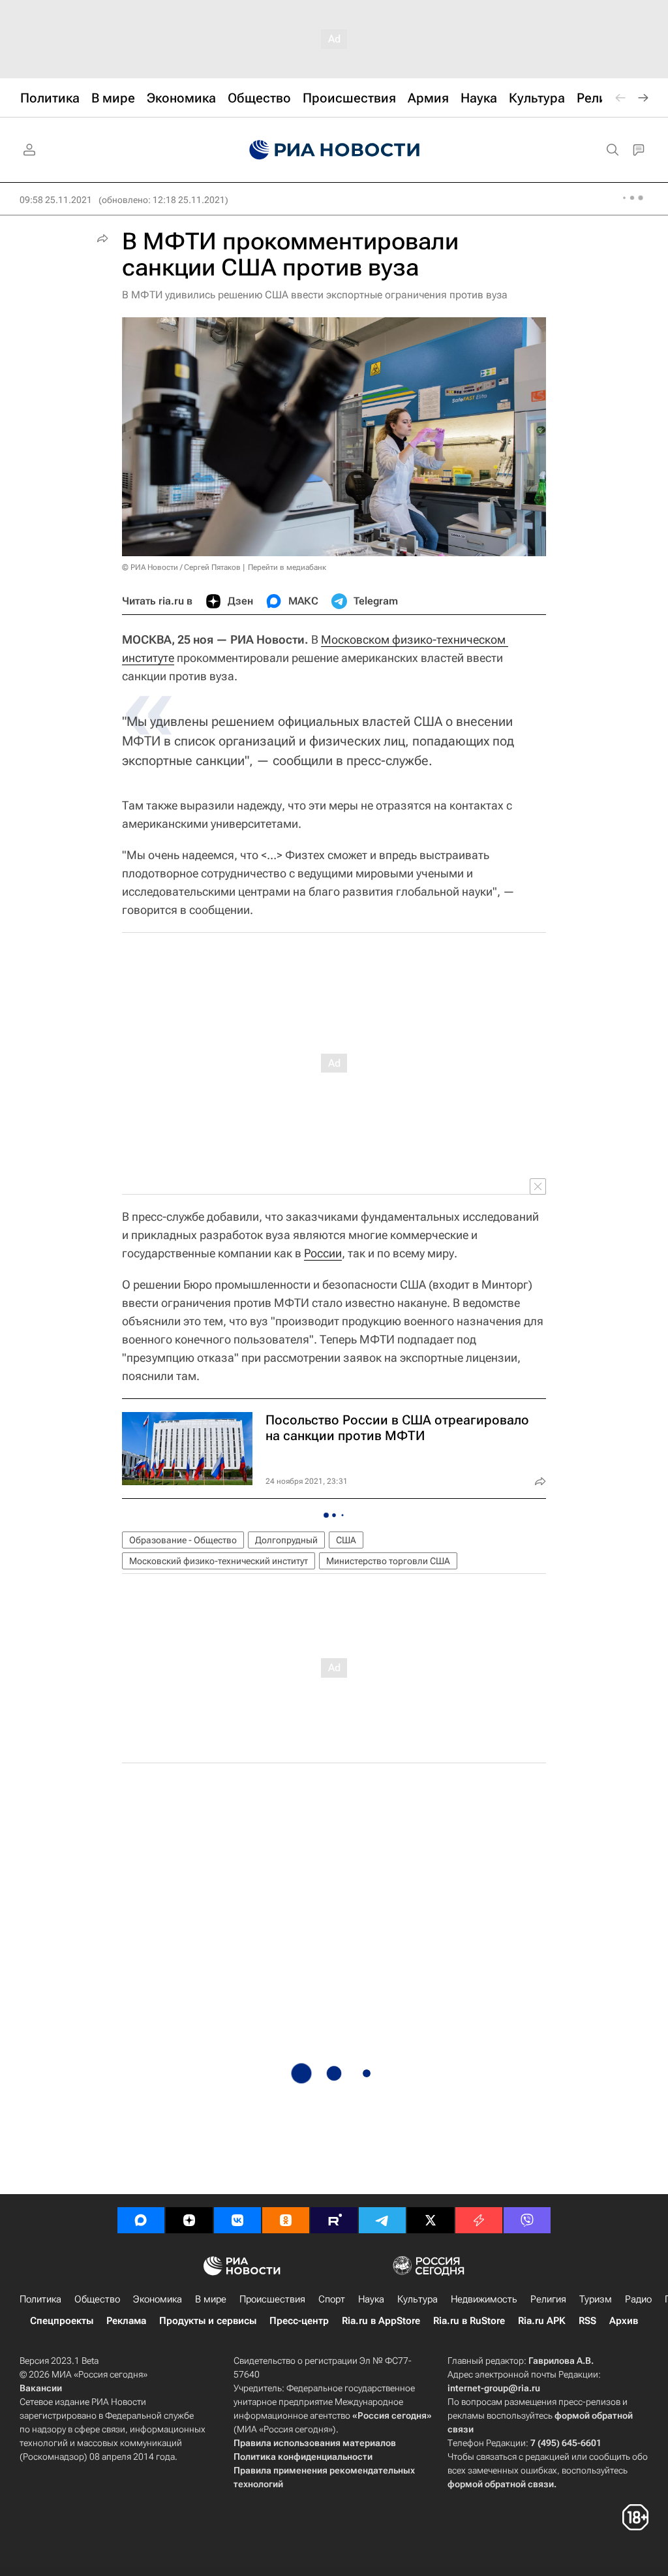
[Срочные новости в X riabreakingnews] (479, 2220)
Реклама (126, 2321)
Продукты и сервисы (208, 2321)
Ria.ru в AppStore (381, 2321)
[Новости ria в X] (431, 2220)
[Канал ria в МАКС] (141, 2220)
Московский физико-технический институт (219, 1561)
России (323, 1253)
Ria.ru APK (542, 2321)
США (346, 1540)
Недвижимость (484, 2299)
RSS (587, 2321)
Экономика (158, 2299)
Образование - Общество (183, 1540)
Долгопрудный (286, 1540)
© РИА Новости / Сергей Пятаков (181, 567)
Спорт (332, 2299)
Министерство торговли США (388, 1561)
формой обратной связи (501, 2484)
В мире (211, 2299)
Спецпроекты (62, 2321)
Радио (638, 2299)
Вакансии (41, 2388)
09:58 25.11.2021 (56, 200)
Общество (97, 2299)
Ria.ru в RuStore (469, 2321)
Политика (40, 2299)
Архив (624, 2321)
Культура (417, 2299)
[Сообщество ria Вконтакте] (237, 2220)
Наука (371, 2299)
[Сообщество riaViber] (527, 2220)
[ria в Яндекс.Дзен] (189, 2220)
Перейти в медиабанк (287, 567)
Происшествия (272, 2299)
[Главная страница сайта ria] (334, 150)
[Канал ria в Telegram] (382, 2220)
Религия (548, 2299)
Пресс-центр (299, 2321)
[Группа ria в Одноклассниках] (286, 2220)
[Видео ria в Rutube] (334, 2220)
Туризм (596, 2299)
